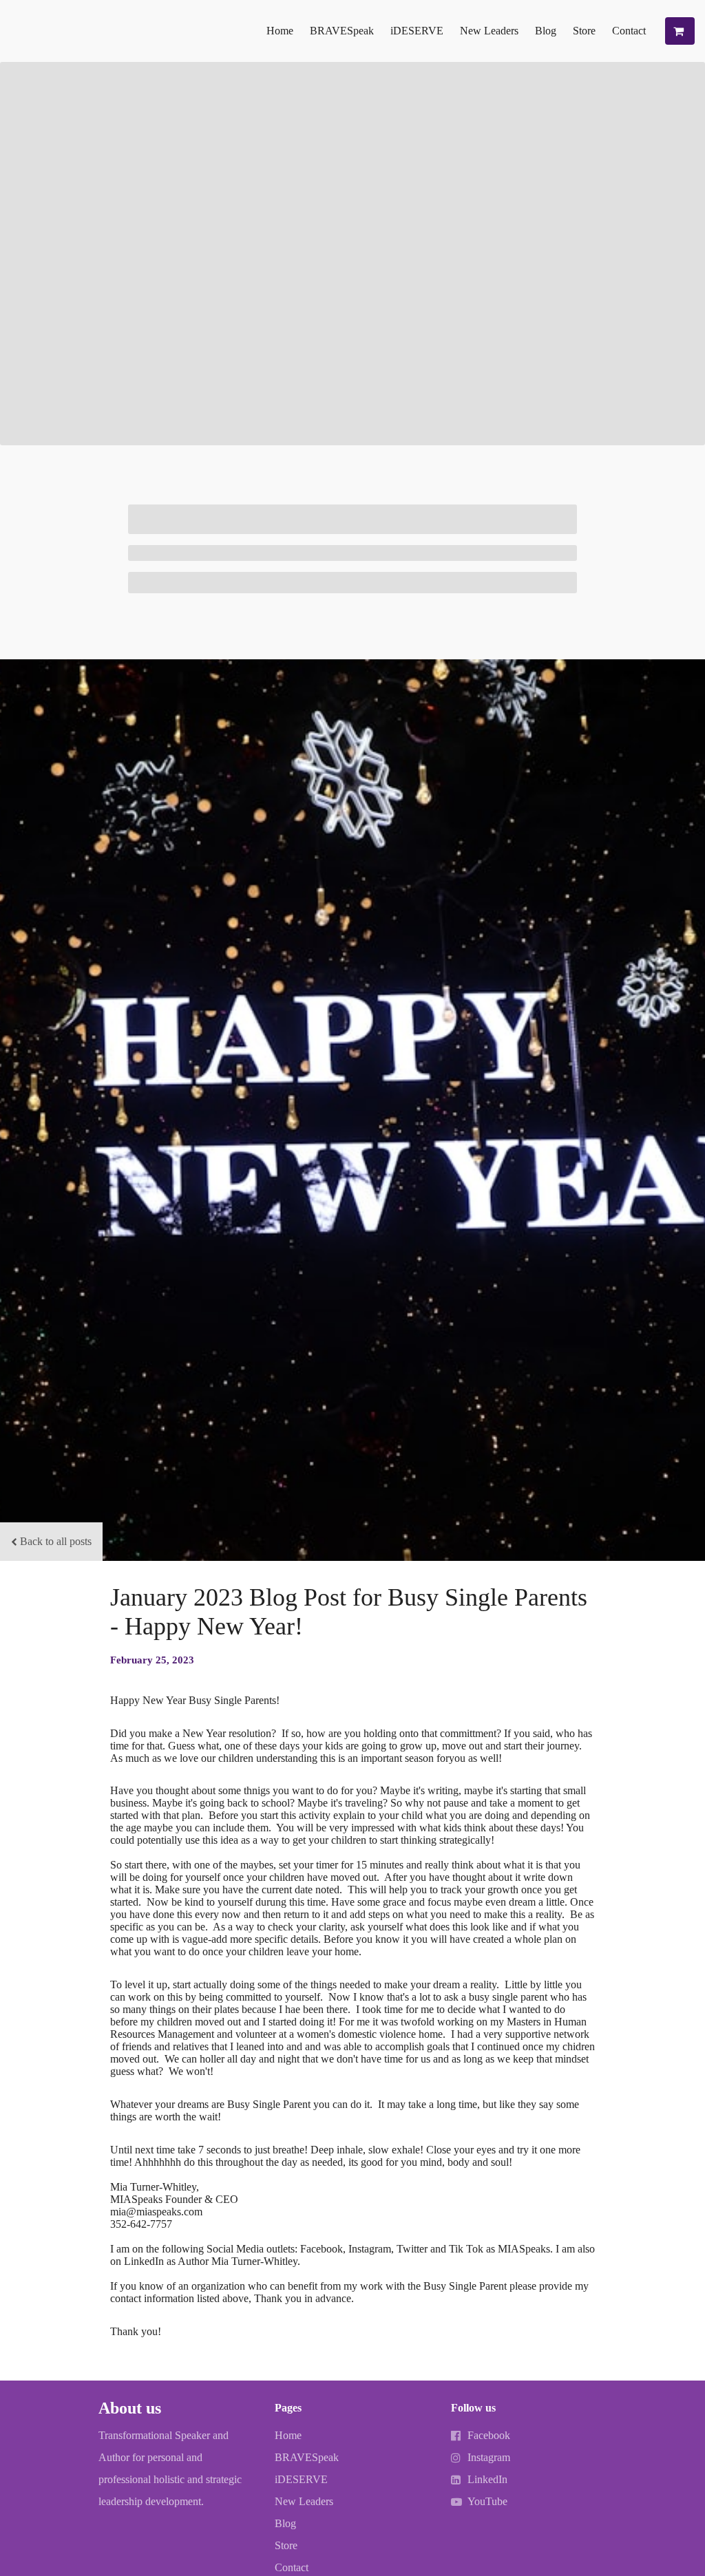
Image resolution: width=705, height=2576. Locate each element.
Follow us (473, 2408)
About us (130, 2408)
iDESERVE (417, 31)
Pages (288, 2408)
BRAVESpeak (342, 31)
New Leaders (489, 31)
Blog (546, 31)
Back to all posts (56, 1541)
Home (280, 31)
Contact (629, 31)
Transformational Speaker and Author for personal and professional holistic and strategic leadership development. (170, 2468)
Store (584, 31)
